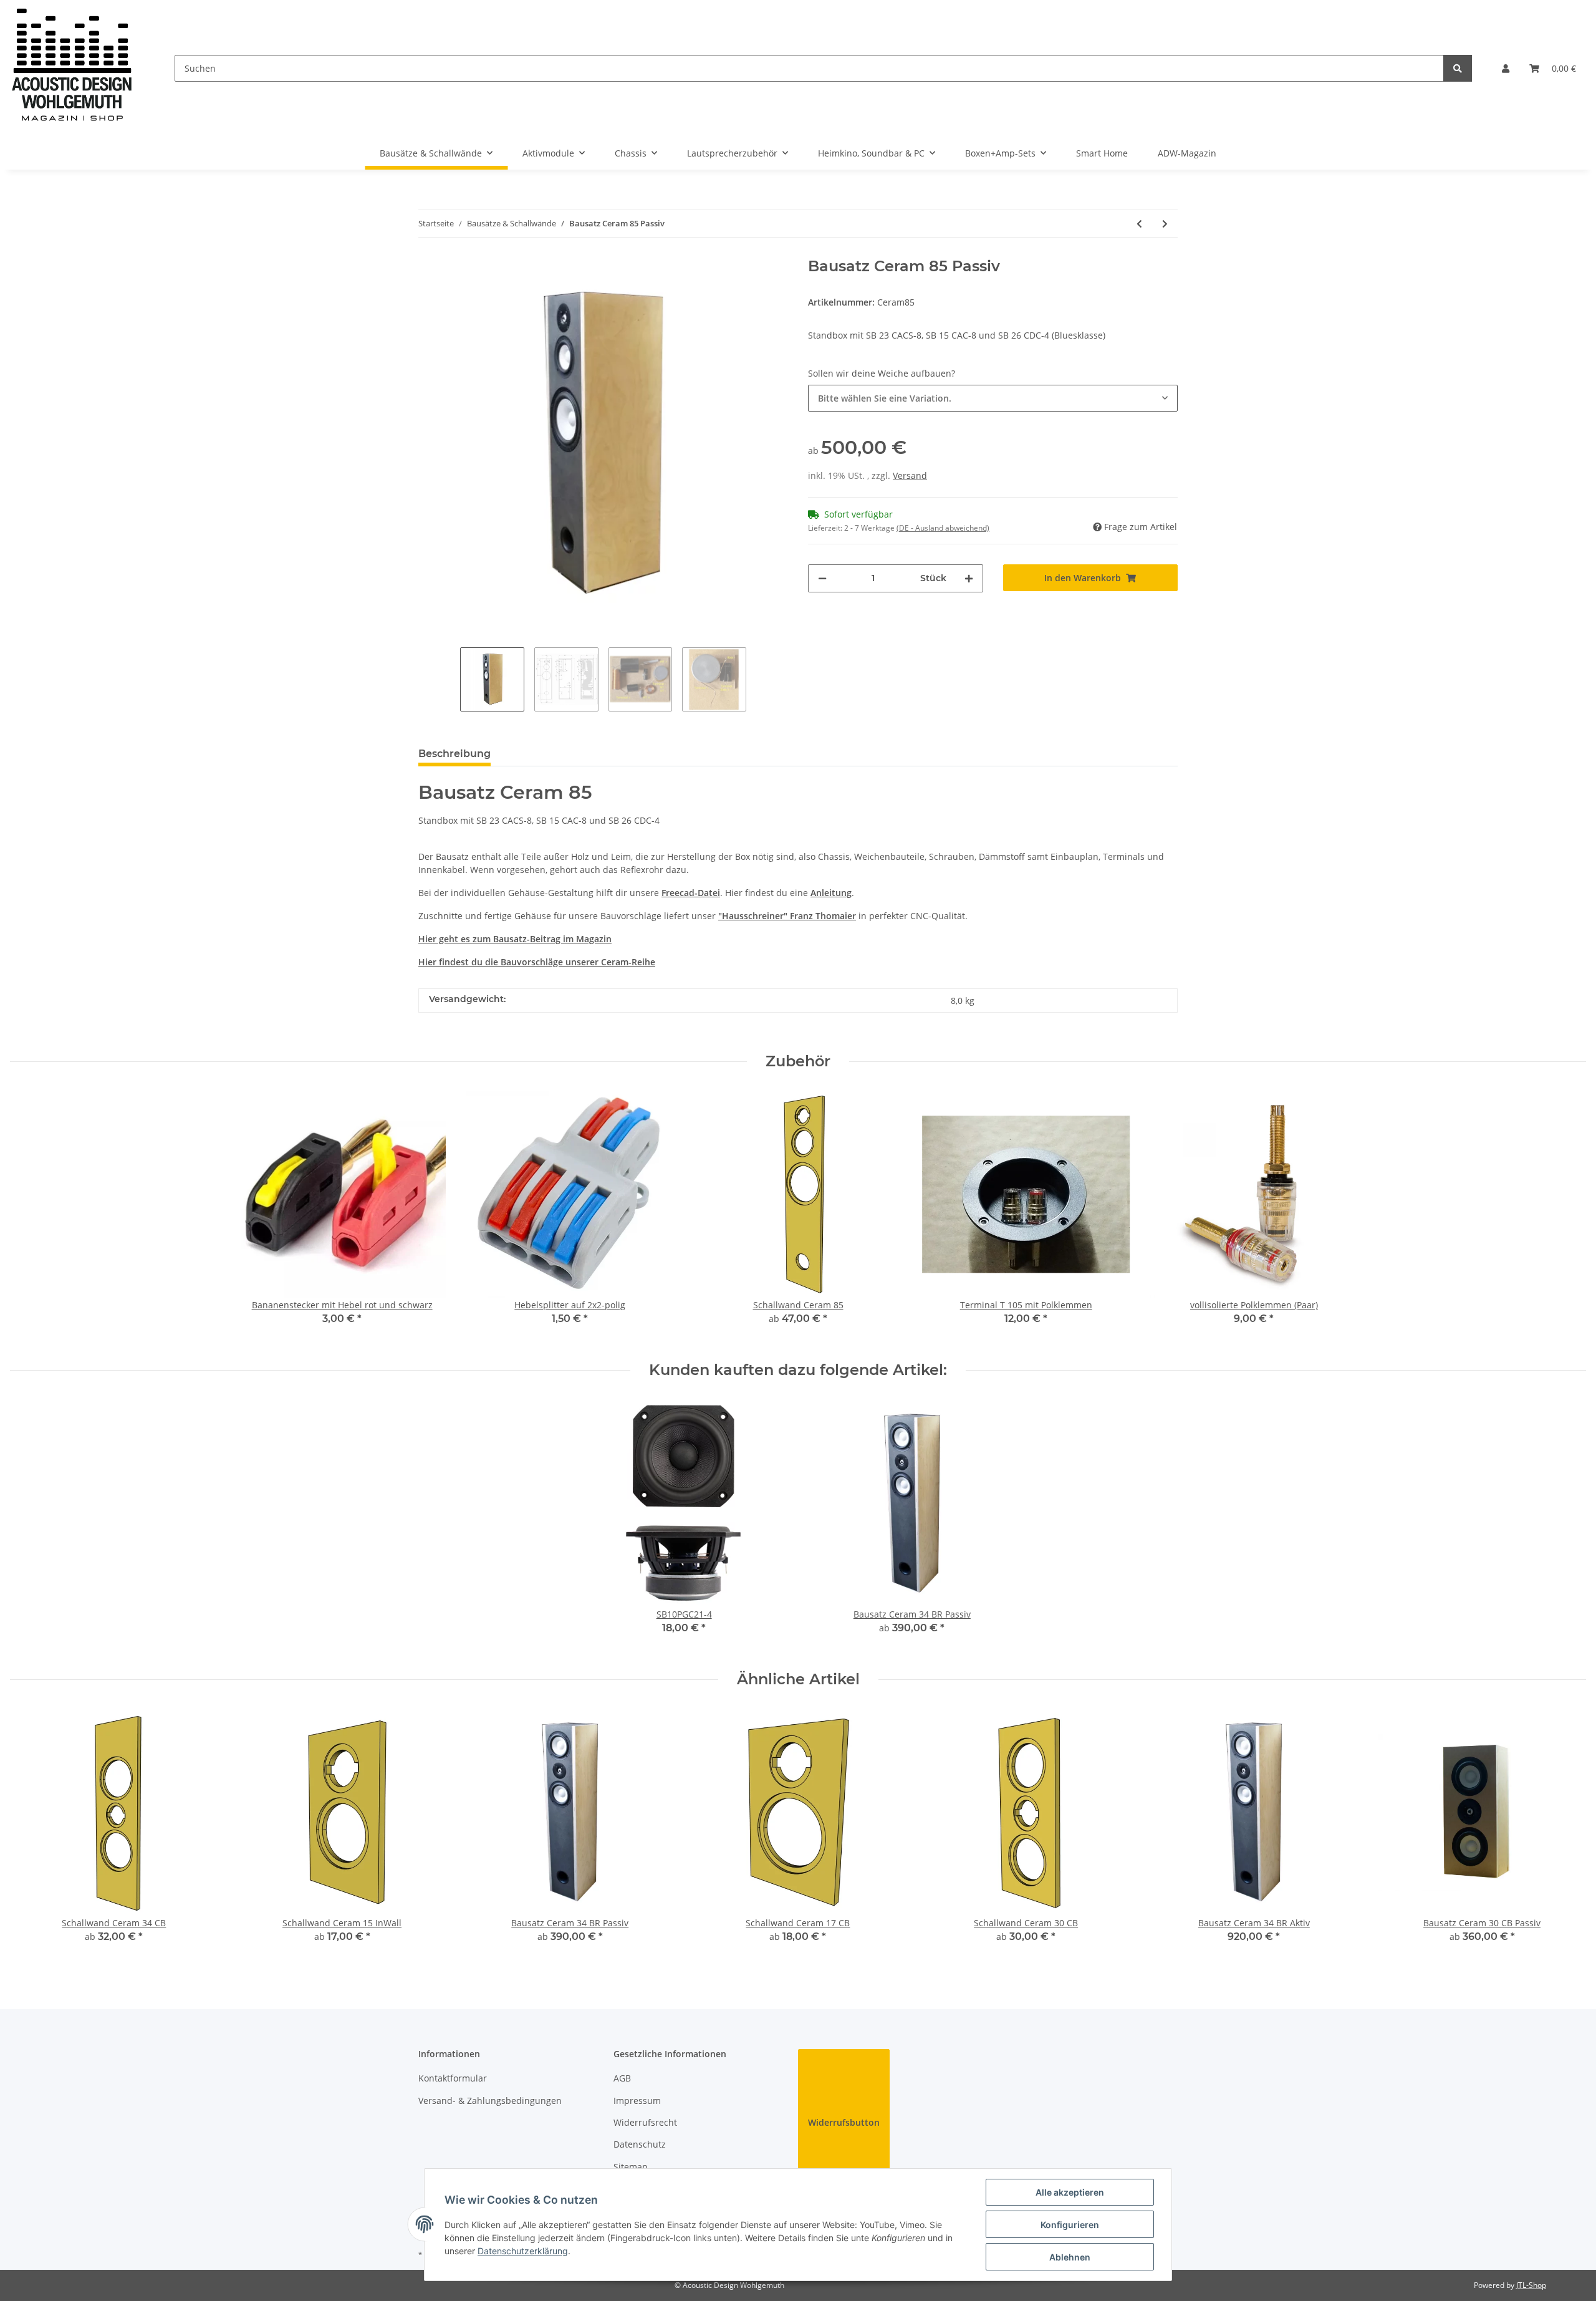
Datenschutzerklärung (523, 2251)
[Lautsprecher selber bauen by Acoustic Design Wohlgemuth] (72, 68)
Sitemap (631, 2167)
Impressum (637, 2101)
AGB (622, 2078)
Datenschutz (640, 2144)
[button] (1506, 68)
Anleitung (831, 893)
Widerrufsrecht (645, 2122)
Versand (910, 475)
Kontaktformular (453, 2078)
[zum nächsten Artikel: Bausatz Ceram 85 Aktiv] (1165, 224)
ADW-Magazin (1187, 153)
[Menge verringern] (822, 578)
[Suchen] (1458, 68)
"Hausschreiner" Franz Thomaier (787, 916)
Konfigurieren (1070, 2225)
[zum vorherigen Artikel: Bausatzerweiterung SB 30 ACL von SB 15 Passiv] (1139, 224)
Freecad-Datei (691, 893)
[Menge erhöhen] (969, 578)
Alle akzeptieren (1070, 2192)
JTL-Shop (1531, 2285)
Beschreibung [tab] (454, 754)
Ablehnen (1070, 2257)
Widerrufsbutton (844, 2122)
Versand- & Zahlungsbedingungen (490, 2101)
